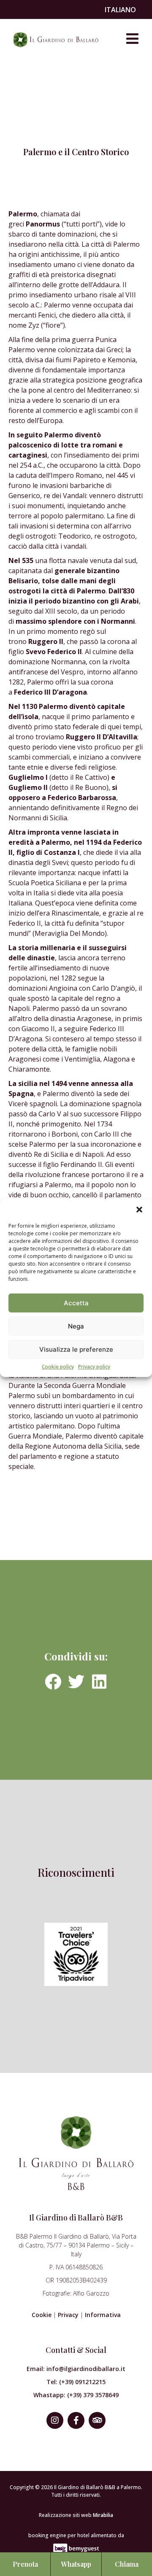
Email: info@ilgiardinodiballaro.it (76, 2369)
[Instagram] (55, 2420)
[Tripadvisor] (97, 2420)
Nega (76, 1326)
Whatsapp (76, 2564)
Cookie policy (58, 1367)
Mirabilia (103, 2515)
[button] (139, 1210)
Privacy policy (94, 1367)
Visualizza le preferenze (76, 1349)
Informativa (103, 2315)
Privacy (68, 2315)
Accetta (76, 1303)
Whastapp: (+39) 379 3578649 (76, 2395)
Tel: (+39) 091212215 (76, 2382)
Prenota (25, 2564)
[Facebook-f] (76, 2420)
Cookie (42, 2315)
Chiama (127, 2564)
